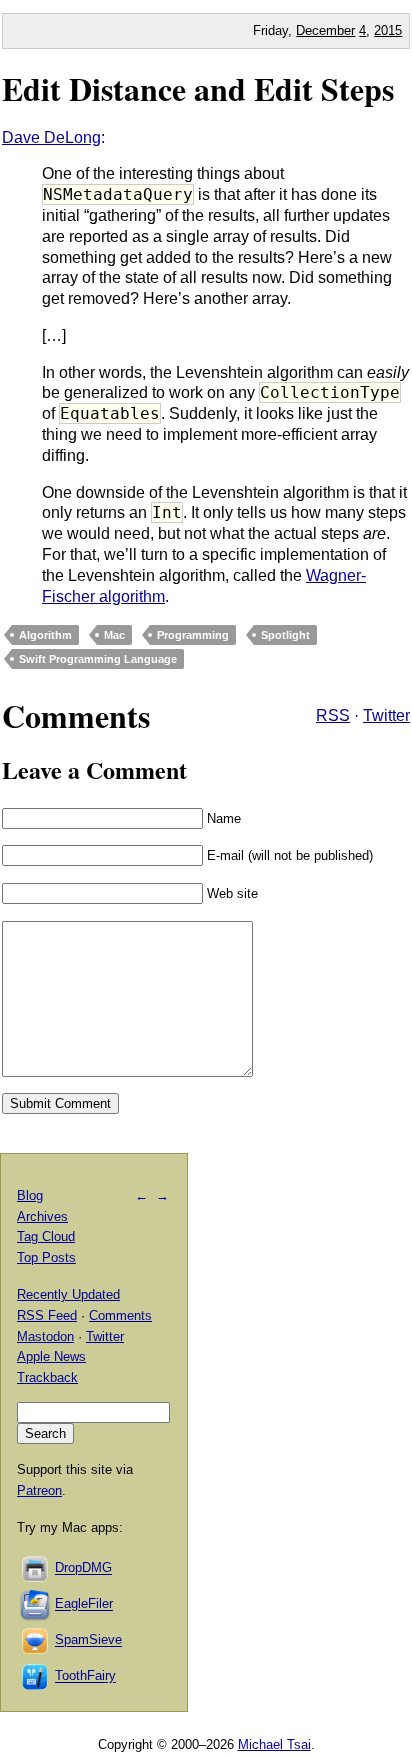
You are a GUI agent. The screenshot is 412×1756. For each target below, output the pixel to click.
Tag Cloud (46, 1236)
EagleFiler (84, 1604)
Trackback (47, 1377)
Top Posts (46, 1257)
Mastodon (45, 1336)
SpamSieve (88, 1640)
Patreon (39, 1490)
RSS (333, 715)
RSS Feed (47, 1315)
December (325, 30)
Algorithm (45, 635)
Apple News (51, 1356)
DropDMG (83, 1568)
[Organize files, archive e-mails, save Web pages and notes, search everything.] (36, 1604)
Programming (193, 635)
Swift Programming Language (98, 659)
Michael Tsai (274, 1744)
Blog (30, 1195)
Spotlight (285, 635)
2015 (388, 30)
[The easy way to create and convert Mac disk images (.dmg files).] (36, 1568)
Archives (42, 1216)
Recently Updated (68, 1294)
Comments (120, 1315)
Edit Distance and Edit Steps (198, 88)
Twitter (386, 715)
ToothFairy (85, 1676)
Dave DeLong (51, 137)
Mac (114, 635)
